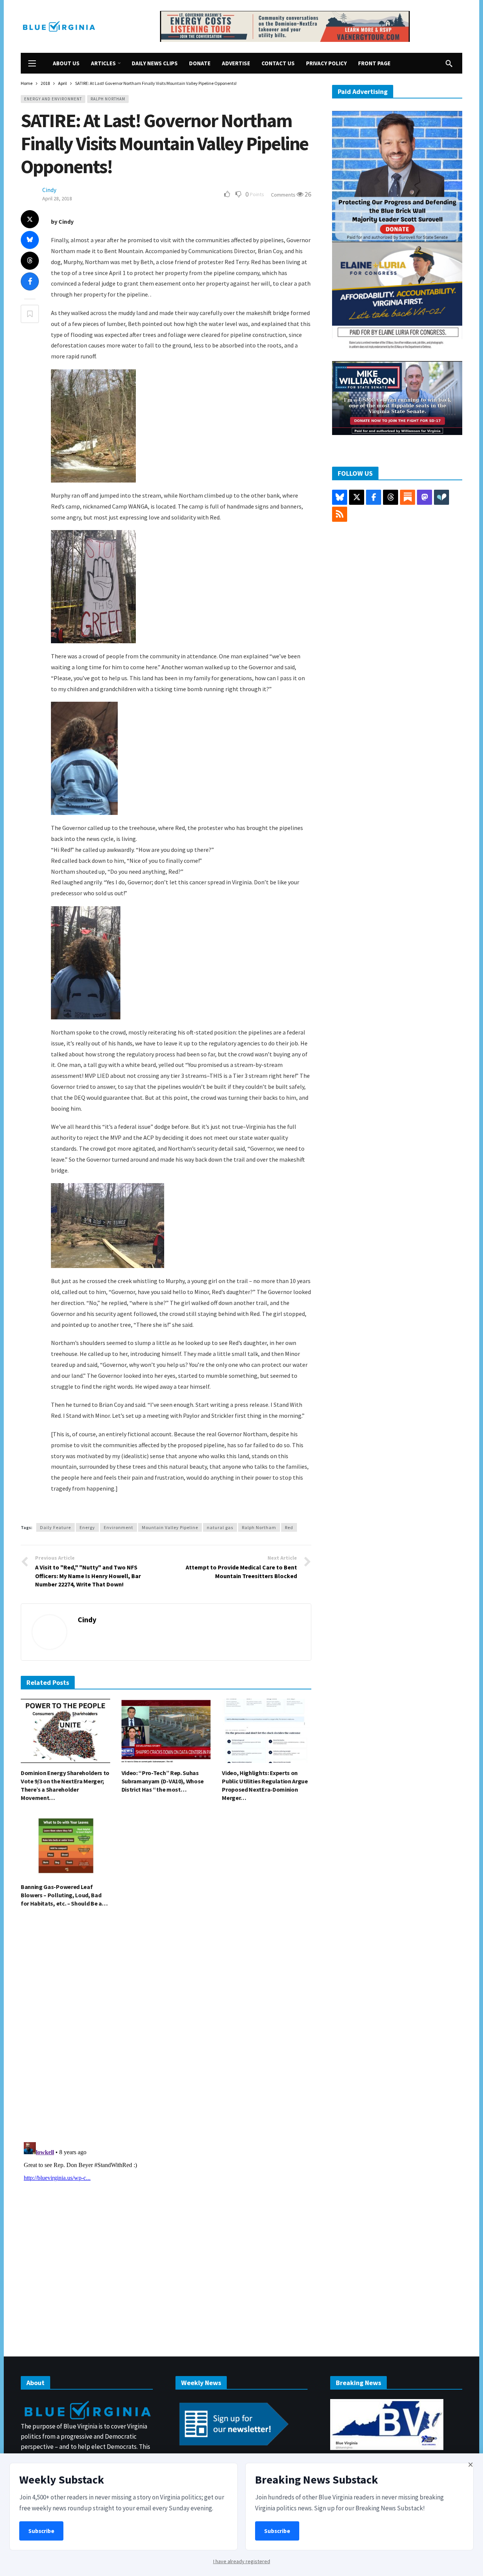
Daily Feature (55, 1527)
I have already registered (242, 2561)
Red (289, 1527)
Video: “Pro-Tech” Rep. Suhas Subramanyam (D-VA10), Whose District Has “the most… (163, 1781)
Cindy (49, 190)
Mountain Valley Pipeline (170, 1527)
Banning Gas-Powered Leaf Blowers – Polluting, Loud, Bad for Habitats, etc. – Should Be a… (64, 1895)
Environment (118, 1527)
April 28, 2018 (57, 198)
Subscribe (41, 2531)
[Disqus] (166, 2027)
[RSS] (340, 514)
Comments (284, 195)
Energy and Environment (53, 99)
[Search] (449, 63)
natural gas (220, 1527)
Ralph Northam (108, 99)
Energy (87, 1527)
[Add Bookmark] (30, 314)
